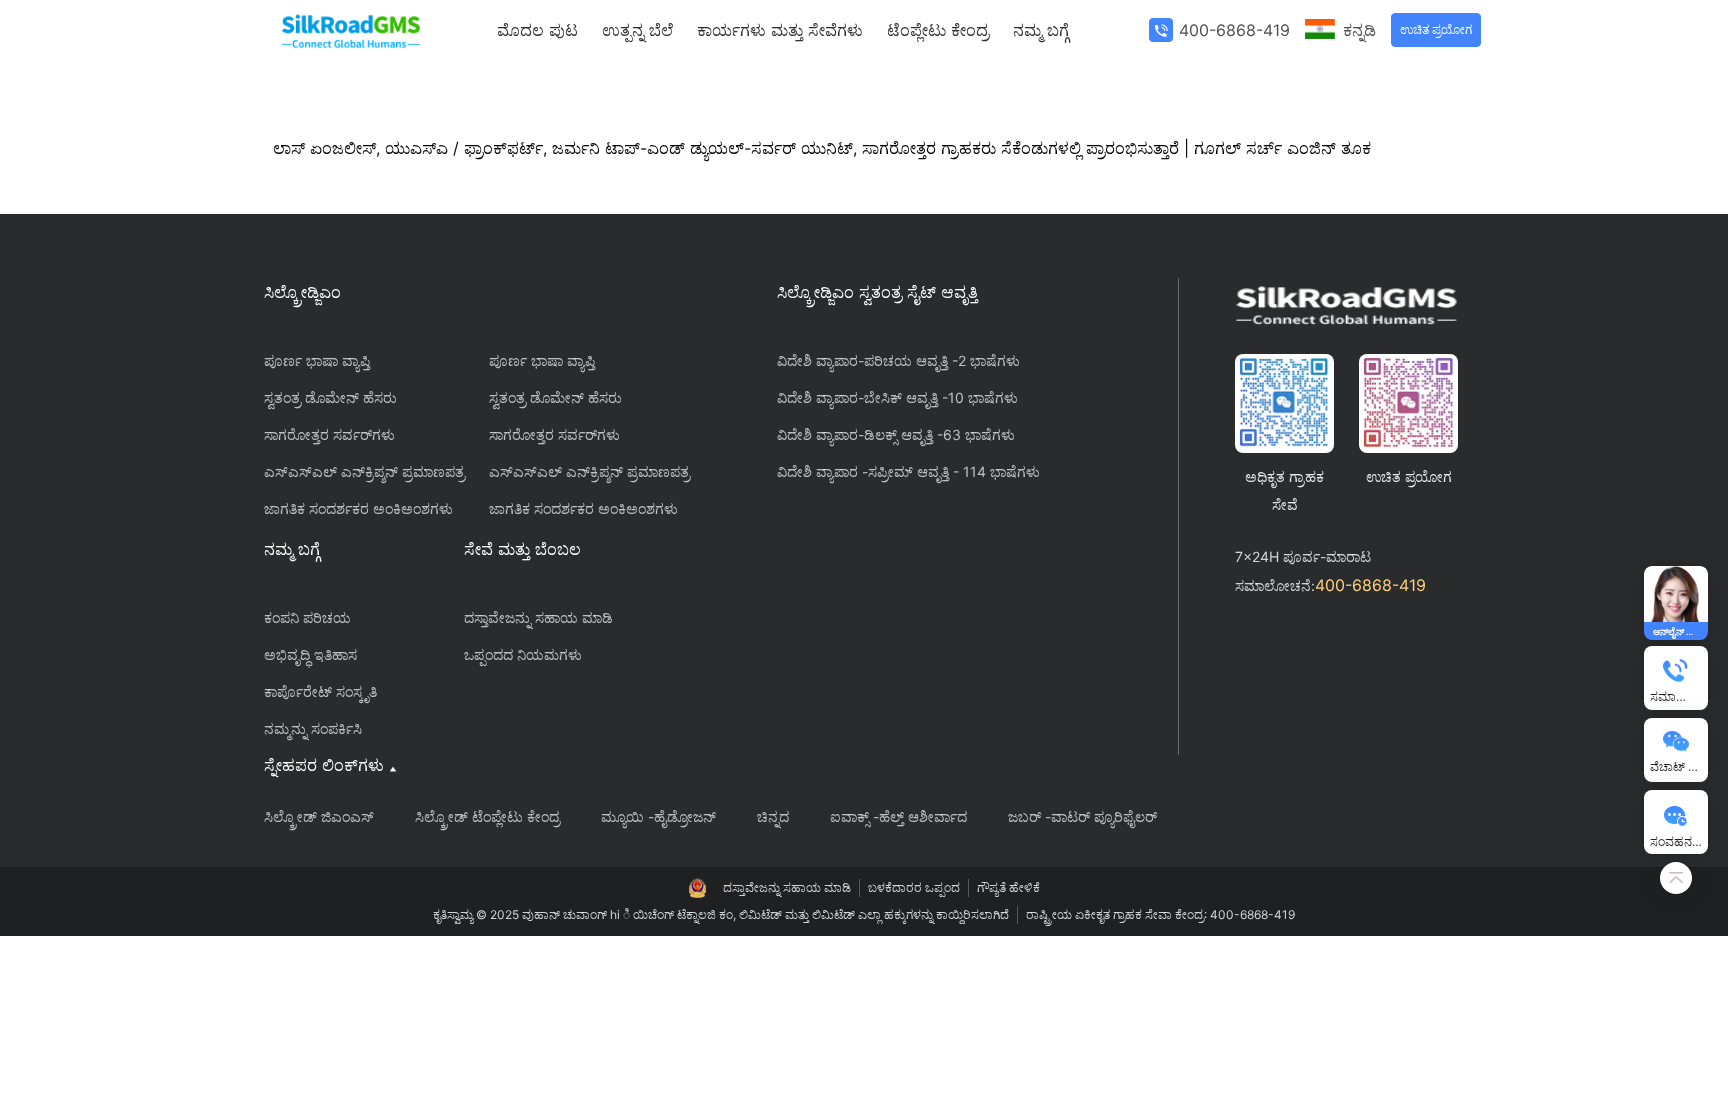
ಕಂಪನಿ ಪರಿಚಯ (307, 617)
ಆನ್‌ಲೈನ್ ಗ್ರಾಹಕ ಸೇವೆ (1679, 630)
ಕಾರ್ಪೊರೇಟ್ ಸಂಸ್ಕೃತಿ (320, 691)
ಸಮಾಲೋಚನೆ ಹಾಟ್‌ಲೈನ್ (1679, 696)
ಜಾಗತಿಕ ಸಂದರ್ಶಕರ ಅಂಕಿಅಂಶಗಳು (358, 508)
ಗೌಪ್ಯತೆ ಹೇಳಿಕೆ (1008, 887)
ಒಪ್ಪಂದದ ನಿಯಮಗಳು (523, 654)
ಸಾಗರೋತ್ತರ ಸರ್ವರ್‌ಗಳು (329, 434)
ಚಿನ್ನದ (773, 816)
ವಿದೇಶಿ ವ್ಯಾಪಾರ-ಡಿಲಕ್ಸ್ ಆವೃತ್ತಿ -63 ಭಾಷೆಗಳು (896, 434)
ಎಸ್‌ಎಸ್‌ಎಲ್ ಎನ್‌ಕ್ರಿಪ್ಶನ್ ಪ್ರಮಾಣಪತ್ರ (364, 471)
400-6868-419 (1234, 30)
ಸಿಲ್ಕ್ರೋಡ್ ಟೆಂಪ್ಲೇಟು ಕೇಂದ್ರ (487, 816)
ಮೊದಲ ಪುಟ (537, 30)
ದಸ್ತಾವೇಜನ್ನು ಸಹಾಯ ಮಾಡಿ (538, 617)
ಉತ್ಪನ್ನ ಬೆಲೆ (637, 30)
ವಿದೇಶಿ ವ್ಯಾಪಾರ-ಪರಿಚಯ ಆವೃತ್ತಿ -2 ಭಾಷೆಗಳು (898, 360)
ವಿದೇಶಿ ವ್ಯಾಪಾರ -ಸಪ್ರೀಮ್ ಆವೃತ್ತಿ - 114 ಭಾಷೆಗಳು (908, 471)
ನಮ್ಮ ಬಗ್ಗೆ (1041, 30)
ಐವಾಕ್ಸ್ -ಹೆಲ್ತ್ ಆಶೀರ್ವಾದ (898, 816)
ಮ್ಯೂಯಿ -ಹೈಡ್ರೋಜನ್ (658, 816)
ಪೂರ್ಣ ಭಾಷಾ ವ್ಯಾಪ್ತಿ (317, 360)
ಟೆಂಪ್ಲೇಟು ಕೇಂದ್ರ (938, 30)
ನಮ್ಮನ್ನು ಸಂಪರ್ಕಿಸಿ (313, 728)
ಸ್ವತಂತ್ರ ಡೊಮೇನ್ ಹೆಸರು (330, 397)
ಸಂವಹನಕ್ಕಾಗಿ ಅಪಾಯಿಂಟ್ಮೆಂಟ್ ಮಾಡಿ (1679, 841)
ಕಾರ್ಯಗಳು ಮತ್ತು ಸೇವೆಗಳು (780, 30)
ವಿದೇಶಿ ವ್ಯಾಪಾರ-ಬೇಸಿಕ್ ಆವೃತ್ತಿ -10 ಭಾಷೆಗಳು (897, 397)
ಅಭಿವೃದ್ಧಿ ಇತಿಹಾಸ (310, 654)
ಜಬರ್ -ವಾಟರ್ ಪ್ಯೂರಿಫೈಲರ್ (1082, 816)
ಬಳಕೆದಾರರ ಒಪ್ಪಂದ (914, 887)
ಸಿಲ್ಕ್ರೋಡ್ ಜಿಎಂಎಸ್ (319, 816)
